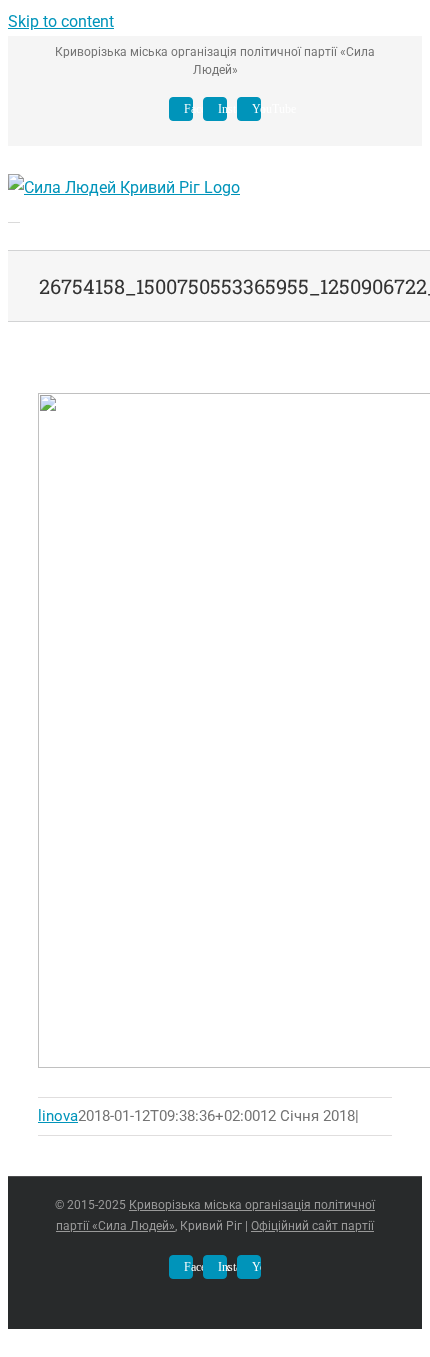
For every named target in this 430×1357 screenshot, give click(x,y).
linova (58, 1116)
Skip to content (61, 21)
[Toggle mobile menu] (14, 215)
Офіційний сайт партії (312, 1226)
